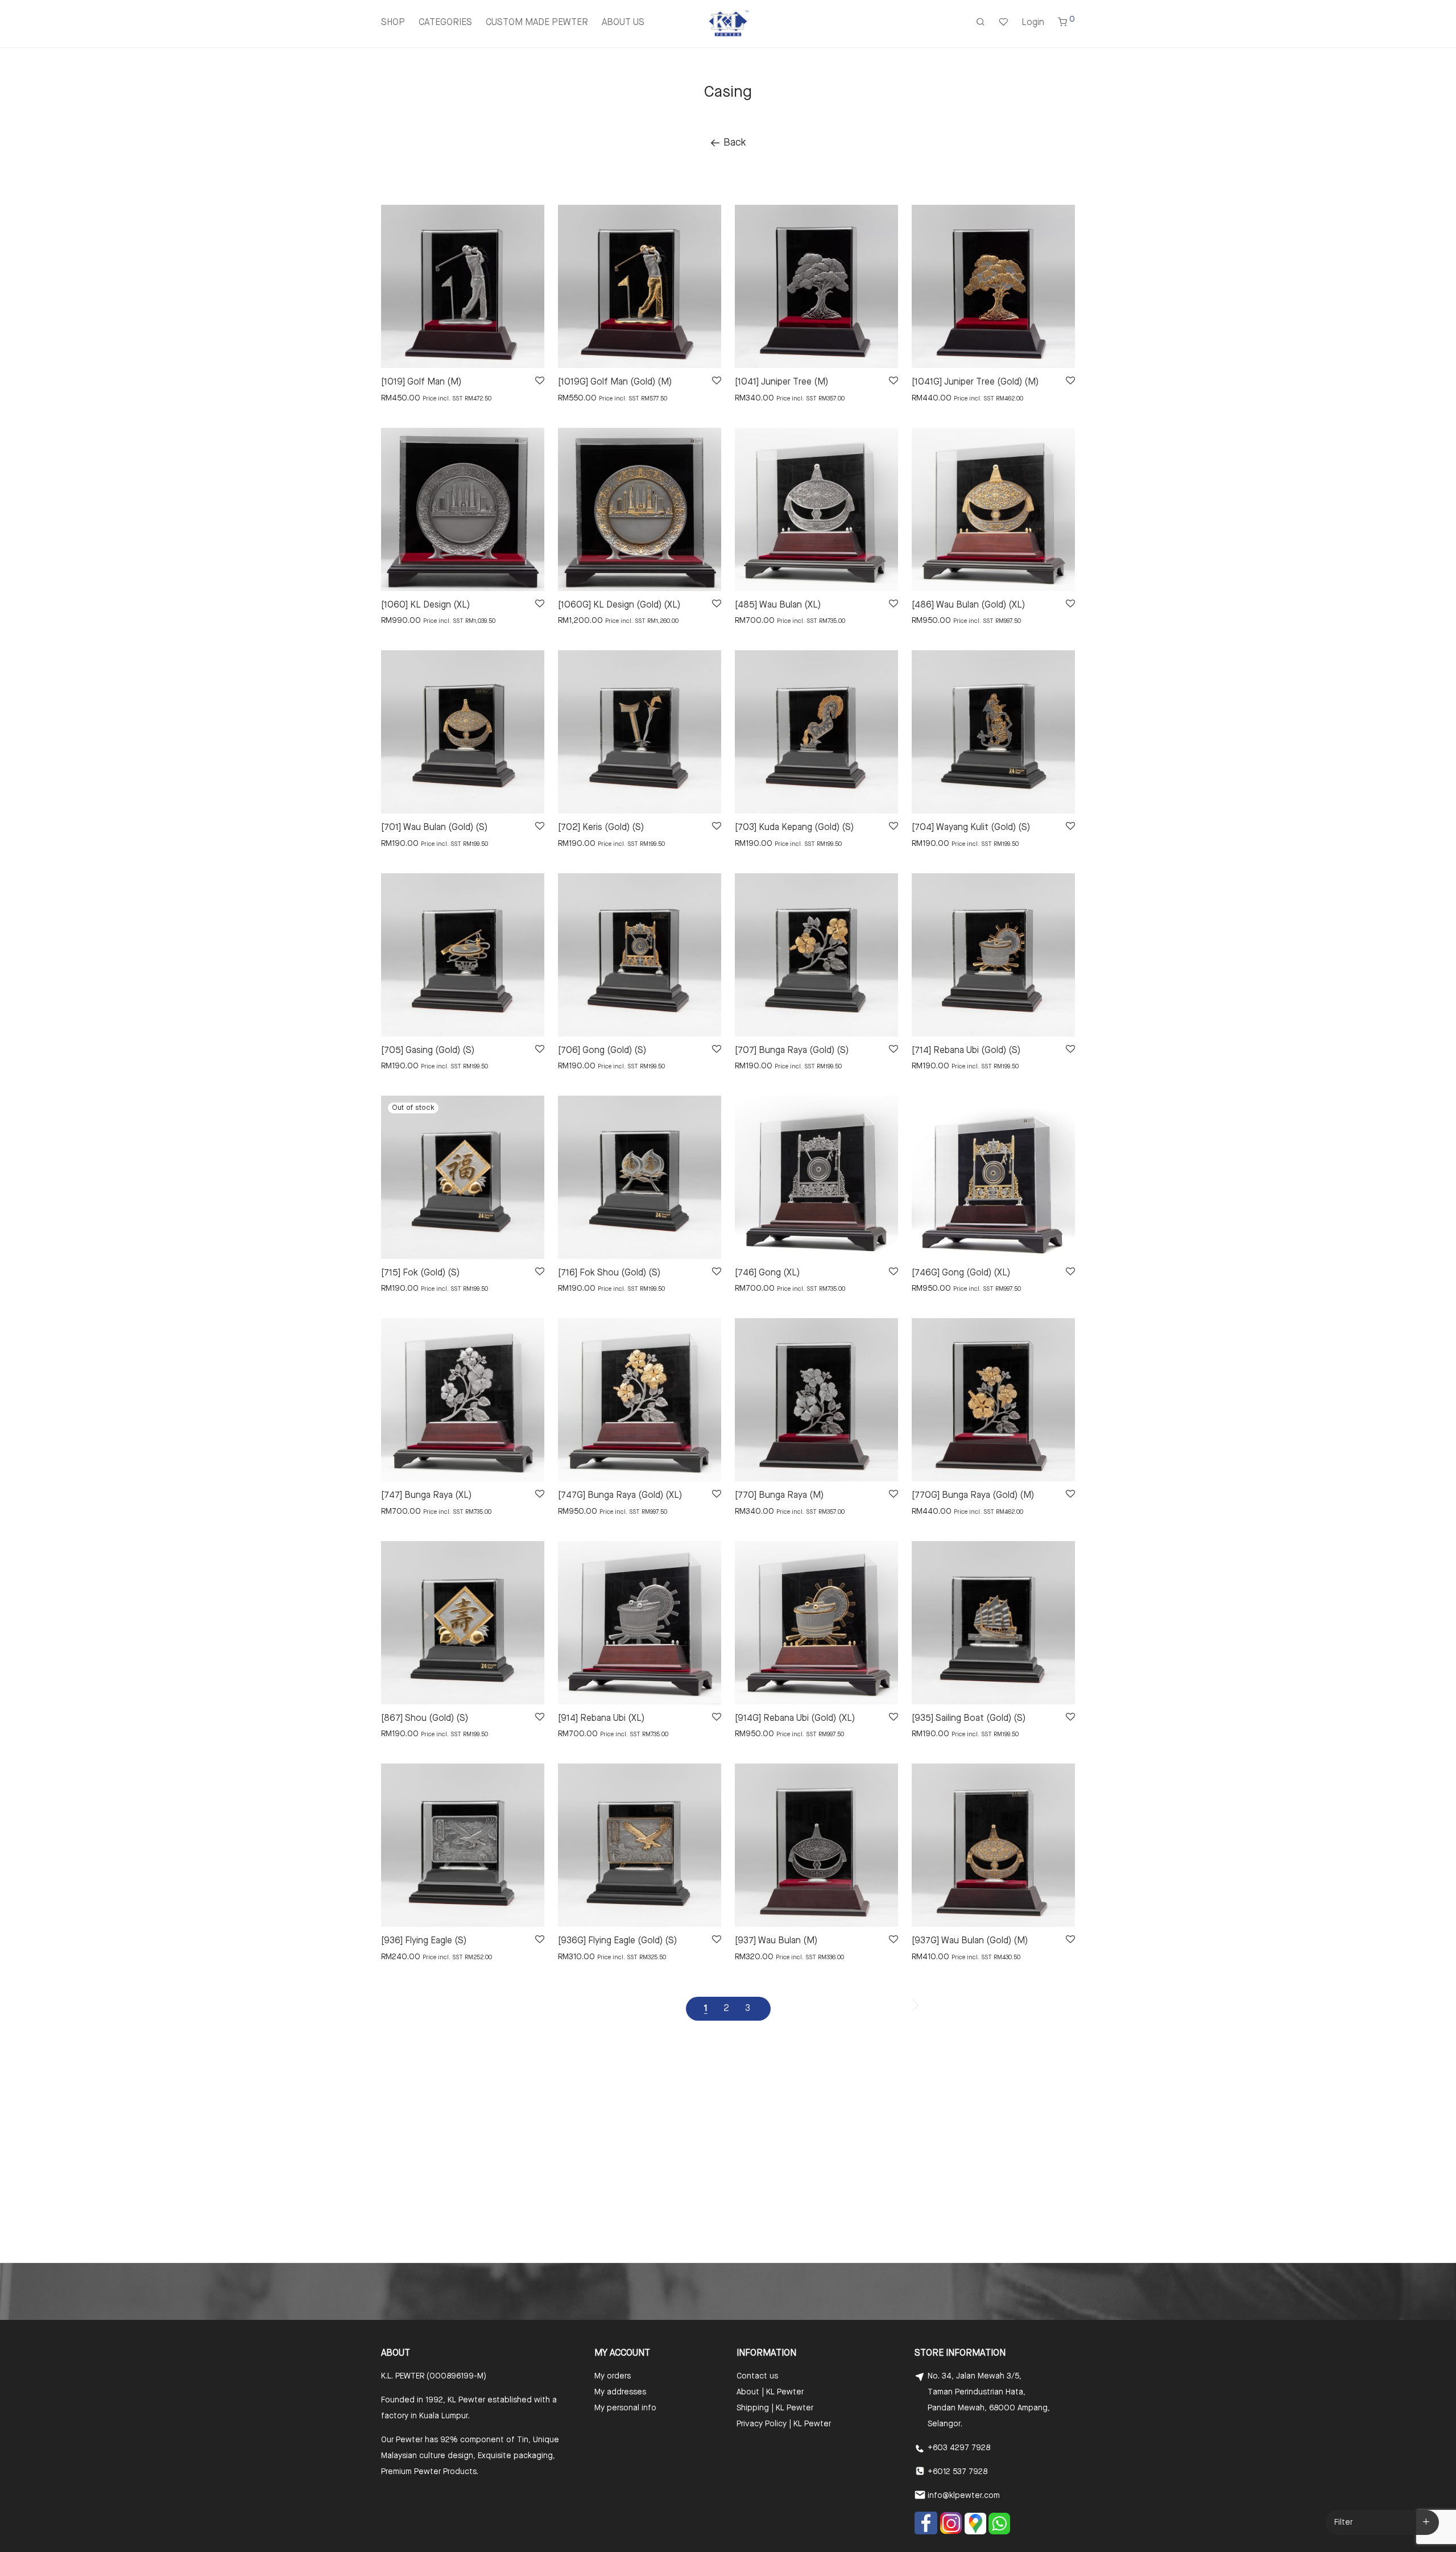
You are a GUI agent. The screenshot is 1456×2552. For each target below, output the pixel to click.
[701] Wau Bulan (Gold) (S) (434, 828)
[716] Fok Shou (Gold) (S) (609, 1273)
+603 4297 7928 (959, 2448)
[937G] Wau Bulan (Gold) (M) (970, 1941)
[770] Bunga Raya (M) (779, 1496)
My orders (613, 2376)
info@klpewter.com (964, 2496)
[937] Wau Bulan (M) (776, 1941)
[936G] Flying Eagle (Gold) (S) (617, 1941)
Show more (396, 398)
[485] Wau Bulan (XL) (778, 605)
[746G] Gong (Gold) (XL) (961, 1273)
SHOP (393, 23)
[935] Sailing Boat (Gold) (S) (969, 1719)
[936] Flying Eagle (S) (424, 1941)
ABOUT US (623, 23)
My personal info (625, 2408)
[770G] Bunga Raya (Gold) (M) (973, 1496)
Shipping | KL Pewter (775, 2408)
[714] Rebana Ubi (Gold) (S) (966, 1051)
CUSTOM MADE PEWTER (537, 23)
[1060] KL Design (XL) (425, 605)
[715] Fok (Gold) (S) (420, 1273)
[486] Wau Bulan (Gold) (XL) (968, 605)
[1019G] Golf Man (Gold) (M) (615, 382)
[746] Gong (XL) (767, 1273)
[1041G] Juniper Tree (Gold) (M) (975, 382)
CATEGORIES (445, 23)
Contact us (757, 2376)
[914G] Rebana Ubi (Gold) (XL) (795, 1719)
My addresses (620, 2392)
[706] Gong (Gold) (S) (602, 1051)
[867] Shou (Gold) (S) (425, 1719)
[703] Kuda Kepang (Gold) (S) (794, 828)
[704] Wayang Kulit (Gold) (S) (971, 828)
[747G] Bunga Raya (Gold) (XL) (620, 1496)
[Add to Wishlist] (539, 381)
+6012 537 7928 (957, 2472)
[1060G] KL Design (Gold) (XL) (619, 605)
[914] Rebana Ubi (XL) (601, 1719)
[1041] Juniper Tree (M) (781, 382)
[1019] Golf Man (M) (421, 382)
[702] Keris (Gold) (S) (601, 828)
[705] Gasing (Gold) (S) (428, 1051)
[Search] (981, 23)
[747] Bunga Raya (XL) (426, 1496)
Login (1033, 23)
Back (733, 143)
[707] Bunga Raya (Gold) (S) (792, 1051)
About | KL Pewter (770, 2392)
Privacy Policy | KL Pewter (784, 2424)
